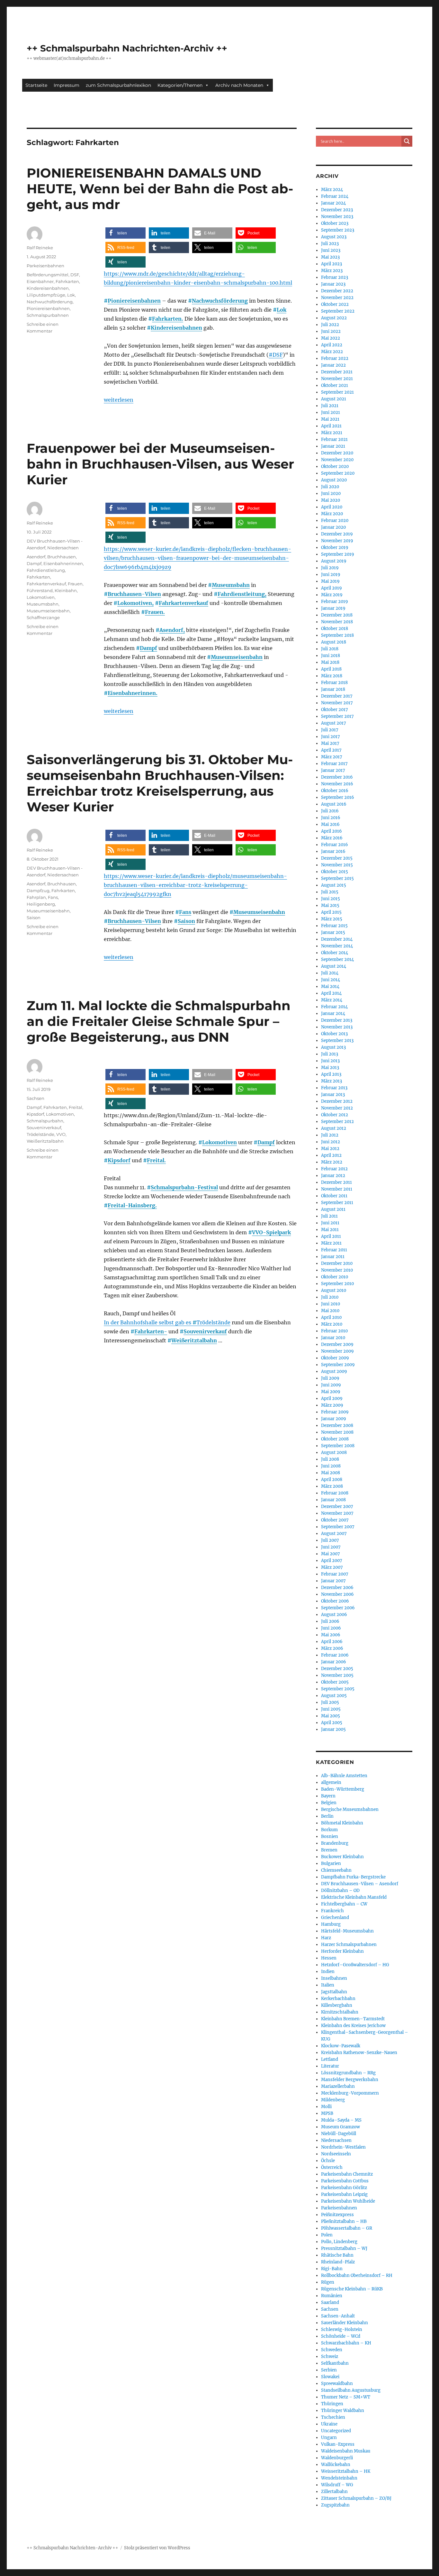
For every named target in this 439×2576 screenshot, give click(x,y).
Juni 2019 (331, 575)
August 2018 (334, 642)
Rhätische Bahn (337, 2255)
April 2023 (331, 264)
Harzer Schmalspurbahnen (349, 1945)
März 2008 (332, 1486)
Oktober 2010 (335, 1277)
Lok (282, 310)
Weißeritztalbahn (194, 1340)
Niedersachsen (63, 548)
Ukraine (329, 2424)
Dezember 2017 (337, 696)
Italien (328, 1985)
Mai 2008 (331, 1473)
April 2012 (331, 1155)
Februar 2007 (335, 1574)
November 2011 (337, 1189)
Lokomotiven (41, 597)
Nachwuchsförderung (220, 301)
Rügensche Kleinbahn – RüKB (352, 2289)
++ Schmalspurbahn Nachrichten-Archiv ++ (127, 48)
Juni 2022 (331, 331)
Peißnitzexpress (337, 2215)
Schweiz (330, 2357)
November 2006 (337, 1594)
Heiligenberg (41, 904)
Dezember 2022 (337, 291)
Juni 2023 (331, 250)
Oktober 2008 (335, 1439)
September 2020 (338, 473)
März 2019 (332, 595)
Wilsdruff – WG (337, 2485)
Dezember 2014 (337, 939)
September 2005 (338, 1689)
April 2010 (331, 1317)
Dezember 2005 (337, 1669)
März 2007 (332, 1567)
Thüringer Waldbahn (343, 2411)
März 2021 (332, 433)
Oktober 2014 (335, 953)
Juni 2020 (331, 493)
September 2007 (338, 1527)
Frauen (75, 584)
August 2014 (334, 966)
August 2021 (334, 399)
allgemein (331, 1782)
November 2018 (337, 622)
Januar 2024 (333, 203)
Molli (326, 2107)
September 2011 (337, 1203)
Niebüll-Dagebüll (339, 2134)
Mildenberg (333, 2100)
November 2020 (337, 460)
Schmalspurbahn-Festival (184, 1187)
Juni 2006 (331, 1628)
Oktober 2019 (335, 548)
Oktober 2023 (335, 223)
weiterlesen (119, 400)
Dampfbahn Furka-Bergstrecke (353, 1877)
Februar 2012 (334, 1169)
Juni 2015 (331, 899)
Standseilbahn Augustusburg (351, 2390)
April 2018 (331, 669)
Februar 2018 (334, 683)
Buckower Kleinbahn (342, 1857)
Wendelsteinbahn (339, 2478)
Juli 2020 (330, 487)
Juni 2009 (331, 1385)
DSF (75, 275)
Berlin (327, 1816)
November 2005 (337, 1675)
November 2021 (337, 379)
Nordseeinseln (336, 2154)
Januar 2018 (333, 689)
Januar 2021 (333, 446)
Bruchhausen (62, 557)
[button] (125, 233)
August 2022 (334, 318)
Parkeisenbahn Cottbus (345, 2181)
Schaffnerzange (43, 617)
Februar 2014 (334, 1007)
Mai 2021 (330, 419)
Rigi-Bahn (332, 2269)
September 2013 (337, 1041)
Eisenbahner (40, 281)
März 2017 (332, 757)
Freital (76, 1107)
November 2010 (337, 1270)
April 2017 (331, 750)
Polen (327, 2235)
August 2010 (334, 1290)
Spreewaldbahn (337, 2384)
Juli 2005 (330, 1702)
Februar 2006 (335, 1655)
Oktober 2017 (335, 710)
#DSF (276, 355)
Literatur (330, 2066)
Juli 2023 (330, 244)
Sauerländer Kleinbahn (345, 2323)
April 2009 (332, 1398)
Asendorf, (172, 630)
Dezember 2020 (337, 453)
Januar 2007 (333, 1581)
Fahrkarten (67, 281)
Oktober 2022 (335, 304)
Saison (186, 921)
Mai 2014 (330, 987)
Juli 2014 (330, 973)
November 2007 (337, 1513)
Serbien (329, 2370)
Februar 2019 (335, 602)
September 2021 (337, 392)
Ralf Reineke (40, 248)
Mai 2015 (330, 905)
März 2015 (332, 919)
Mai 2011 (330, 1230)
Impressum (67, 85)
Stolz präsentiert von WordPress (157, 2548)
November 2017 (337, 703)
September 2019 (338, 554)
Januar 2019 (333, 608)
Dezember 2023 (337, 210)
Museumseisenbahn (237, 657)
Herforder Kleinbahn (342, 1951)
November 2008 (337, 1432)
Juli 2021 (330, 406)
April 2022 (332, 345)
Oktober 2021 (335, 385)
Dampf (148, 648)
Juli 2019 (330, 568)
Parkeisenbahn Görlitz (344, 2188)
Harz (326, 1938)
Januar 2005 (333, 1729)
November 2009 (337, 1351)
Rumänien (332, 2296)
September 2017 (337, 716)
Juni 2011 (330, 1223)
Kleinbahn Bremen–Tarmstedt (353, 2019)
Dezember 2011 (336, 1182)
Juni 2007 (331, 1547)
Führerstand (40, 590)
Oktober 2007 (335, 1520)
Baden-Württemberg (343, 1789)
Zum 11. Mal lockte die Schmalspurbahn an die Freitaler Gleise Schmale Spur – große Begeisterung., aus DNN (159, 1021)
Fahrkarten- (151, 1331)
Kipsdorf (119, 1160)
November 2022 (337, 298)
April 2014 (331, 993)
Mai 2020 (331, 500)
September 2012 (337, 1122)
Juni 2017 (331, 737)
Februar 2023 (335, 277)
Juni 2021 (331, 412)
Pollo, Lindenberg (339, 2242)
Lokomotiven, (135, 603)
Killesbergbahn (337, 2005)
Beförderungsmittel (48, 275)
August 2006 (334, 1615)
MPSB (327, 2113)
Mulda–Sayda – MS (341, 2120)
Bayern (328, 1796)
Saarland (330, 2302)
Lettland (330, 2059)
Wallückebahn (336, 2465)
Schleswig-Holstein (342, 2329)
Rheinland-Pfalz (338, 2262)
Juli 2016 (330, 811)
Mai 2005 (331, 1716)
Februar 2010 (334, 1331)
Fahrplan (36, 897)
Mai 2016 (330, 824)
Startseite (36, 85)
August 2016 (334, 804)
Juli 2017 (330, 730)
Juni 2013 (330, 1061)
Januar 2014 (333, 1014)
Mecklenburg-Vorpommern (350, 2093)
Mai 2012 (330, 1149)
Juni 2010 (331, 1304)
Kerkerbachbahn (338, 1999)
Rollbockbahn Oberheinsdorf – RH (357, 2275)
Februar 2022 (335, 358)
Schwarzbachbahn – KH (346, 2343)
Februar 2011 (334, 1250)
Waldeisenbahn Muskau (346, 2451)
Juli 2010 (330, 1297)
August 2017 (334, 723)
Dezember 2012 (337, 1101)
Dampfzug (38, 891)
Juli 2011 (329, 1216)
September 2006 (338, 1608)
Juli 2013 (330, 1054)
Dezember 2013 (337, 1020)
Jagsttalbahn (334, 1992)
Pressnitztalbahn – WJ (344, 2248)
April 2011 (331, 1236)
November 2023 (337, 217)
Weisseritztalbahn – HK (346, 2471)
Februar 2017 (334, 764)
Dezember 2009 (337, 1344)
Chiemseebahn (336, 1870)
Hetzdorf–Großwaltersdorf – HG (355, 1965)
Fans (185, 912)
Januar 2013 (333, 1095)
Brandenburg (335, 1843)
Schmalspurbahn (45, 1121)
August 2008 (334, 1452)
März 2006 (332, 1648)
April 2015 (331, 912)
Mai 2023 (330, 257)
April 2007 (332, 1561)
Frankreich (332, 1911)
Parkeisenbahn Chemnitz (347, 2174)
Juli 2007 (330, 1540)
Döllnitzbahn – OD (340, 1891)
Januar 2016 (333, 851)
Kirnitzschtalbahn (340, 2012)
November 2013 (337, 1027)
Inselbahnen (334, 1978)
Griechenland (335, 1918)
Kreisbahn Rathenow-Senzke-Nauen (359, 2053)
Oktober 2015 (335, 872)
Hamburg (331, 1924)
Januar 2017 (333, 770)
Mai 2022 (331, 338)
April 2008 (332, 1480)
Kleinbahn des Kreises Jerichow (353, 2026)
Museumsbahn (231, 585)
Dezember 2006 (337, 1588)
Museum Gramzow (340, 2127)
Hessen (329, 1958)
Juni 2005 (331, 1709)
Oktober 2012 (335, 1115)
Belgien (329, 1803)
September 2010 (337, 1284)
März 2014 (332, 1000)
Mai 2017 (330, 743)
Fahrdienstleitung (46, 570)
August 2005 (334, 1696)
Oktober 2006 (335, 1601)
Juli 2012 (330, 1135)
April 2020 (332, 507)
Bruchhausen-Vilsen (134, 594)
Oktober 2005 (335, 1682)
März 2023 (332, 271)
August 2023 (334, 237)
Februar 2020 (335, 521)
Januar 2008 (333, 1500)
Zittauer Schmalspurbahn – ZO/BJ (356, 2498)
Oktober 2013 (334, 1034)
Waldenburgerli (337, 2458)
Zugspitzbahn (335, 2505)
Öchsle (328, 2161)
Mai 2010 (330, 1311)
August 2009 (334, 1371)
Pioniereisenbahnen (134, 301)
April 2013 (331, 1074)
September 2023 (338, 230)
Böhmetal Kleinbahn (342, 1823)
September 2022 (338, 311)
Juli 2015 (330, 892)
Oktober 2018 (335, 629)
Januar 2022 (333, 365)
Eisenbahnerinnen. (133, 693)
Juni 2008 (331, 1466)
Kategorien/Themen (180, 85)
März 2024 (332, 190)
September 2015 (337, 878)
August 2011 (333, 1209)
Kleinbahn (66, 590)
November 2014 (337, 946)
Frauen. (155, 612)
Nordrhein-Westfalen (343, 2147)
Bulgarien (331, 1863)
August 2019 (334, 561)
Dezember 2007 (337, 1507)
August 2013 (333, 1047)
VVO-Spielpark (271, 1232)
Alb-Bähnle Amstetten (344, 1776)
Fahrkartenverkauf (184, 603)
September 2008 (338, 1446)
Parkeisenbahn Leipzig (344, 2194)
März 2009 (332, 1405)
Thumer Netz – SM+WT (346, 2397)
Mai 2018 (330, 662)
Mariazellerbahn (338, 2086)
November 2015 (337, 865)
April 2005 (332, 1723)
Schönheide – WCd (341, 2336)
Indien (328, 1972)
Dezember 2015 (337, 858)
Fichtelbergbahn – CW (344, 1904)
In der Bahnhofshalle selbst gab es (150, 1322)
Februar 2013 (334, 1088)
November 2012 (337, 1108)
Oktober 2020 (335, 466)
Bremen (329, 1850)
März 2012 (332, 1162)
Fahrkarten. (168, 319)
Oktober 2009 (335, 1358)
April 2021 (331, 426)
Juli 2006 (330, 1621)
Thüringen (332, 2404)
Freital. (156, 1160)
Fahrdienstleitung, (242, 594)
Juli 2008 (330, 1459)
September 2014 (337, 959)
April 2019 (331, 588)
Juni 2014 (331, 980)
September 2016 (338, 797)
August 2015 (334, 885)
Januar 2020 (333, 527)
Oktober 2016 (335, 791)
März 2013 (331, 1081)
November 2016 (337, 784)
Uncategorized (336, 2431)
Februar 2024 (335, 196)
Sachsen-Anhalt (338, 2316)
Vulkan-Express (338, 2444)
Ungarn (329, 2438)
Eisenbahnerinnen (63, 563)
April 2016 (331, 831)
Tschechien (333, 2417)
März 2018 (332, 676)
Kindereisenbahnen (176, 328)
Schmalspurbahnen (48, 315)
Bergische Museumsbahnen (350, 1809)
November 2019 (337, 541)
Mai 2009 (331, 1392)
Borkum (329, 1830)
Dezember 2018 (337, 615)
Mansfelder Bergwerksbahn (350, 2080)
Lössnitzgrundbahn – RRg (348, 2073)
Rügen (328, 2282)
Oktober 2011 (334, 1196)
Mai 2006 (331, 1635)
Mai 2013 (330, 1068)
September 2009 (338, 1365)
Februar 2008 (335, 1493)
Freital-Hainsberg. (132, 1205)
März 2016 (332, 838)
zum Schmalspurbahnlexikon (118, 85)
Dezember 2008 (337, 1425)
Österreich (332, 2167)
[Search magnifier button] (407, 141)
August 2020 (334, 480)
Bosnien (330, 1836)
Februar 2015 (334, 926)
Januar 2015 (333, 932)
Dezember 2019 (337, 534)
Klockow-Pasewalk (341, 2046)
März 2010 (332, 1324)
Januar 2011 (333, 1257)
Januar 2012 (333, 1176)
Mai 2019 (330, 581)
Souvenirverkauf (205, 1331)
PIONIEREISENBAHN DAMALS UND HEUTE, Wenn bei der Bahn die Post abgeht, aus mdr (160, 189)
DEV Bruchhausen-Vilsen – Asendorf (360, 1884)
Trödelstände (213, 1322)
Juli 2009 (330, 1378)
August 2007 (334, 1534)
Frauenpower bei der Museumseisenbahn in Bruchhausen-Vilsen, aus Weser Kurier (160, 464)
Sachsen (36, 1098)
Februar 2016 (335, 845)
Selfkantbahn (335, 2363)
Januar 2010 (333, 1338)
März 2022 (332, 352)
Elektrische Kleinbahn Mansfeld (354, 1897)
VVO (61, 1134)
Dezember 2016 (337, 777)
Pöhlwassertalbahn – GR (347, 2228)
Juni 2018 (331, 656)
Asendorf (36, 557)
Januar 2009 (334, 1419)
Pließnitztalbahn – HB (344, 2221)
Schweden (332, 2350)
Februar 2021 (334, 439)
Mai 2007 (331, 1554)
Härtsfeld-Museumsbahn (347, 1931)
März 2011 (331, 1243)
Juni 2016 (331, 818)
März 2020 (332, 514)
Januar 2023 (333, 284)
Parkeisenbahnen (45, 266)
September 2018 (337, 635)
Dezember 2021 (337, 372)
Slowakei (330, 2377)
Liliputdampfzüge (46, 295)
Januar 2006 (334, 1662)
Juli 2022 (330, 325)
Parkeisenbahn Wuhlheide (348, 2201)
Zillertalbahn (334, 2492)
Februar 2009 (335, 1412)
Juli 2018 (330, 649)
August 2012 (334, 1128)
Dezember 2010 (337, 1263)
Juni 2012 (331, 1142)
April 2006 (332, 1642)
